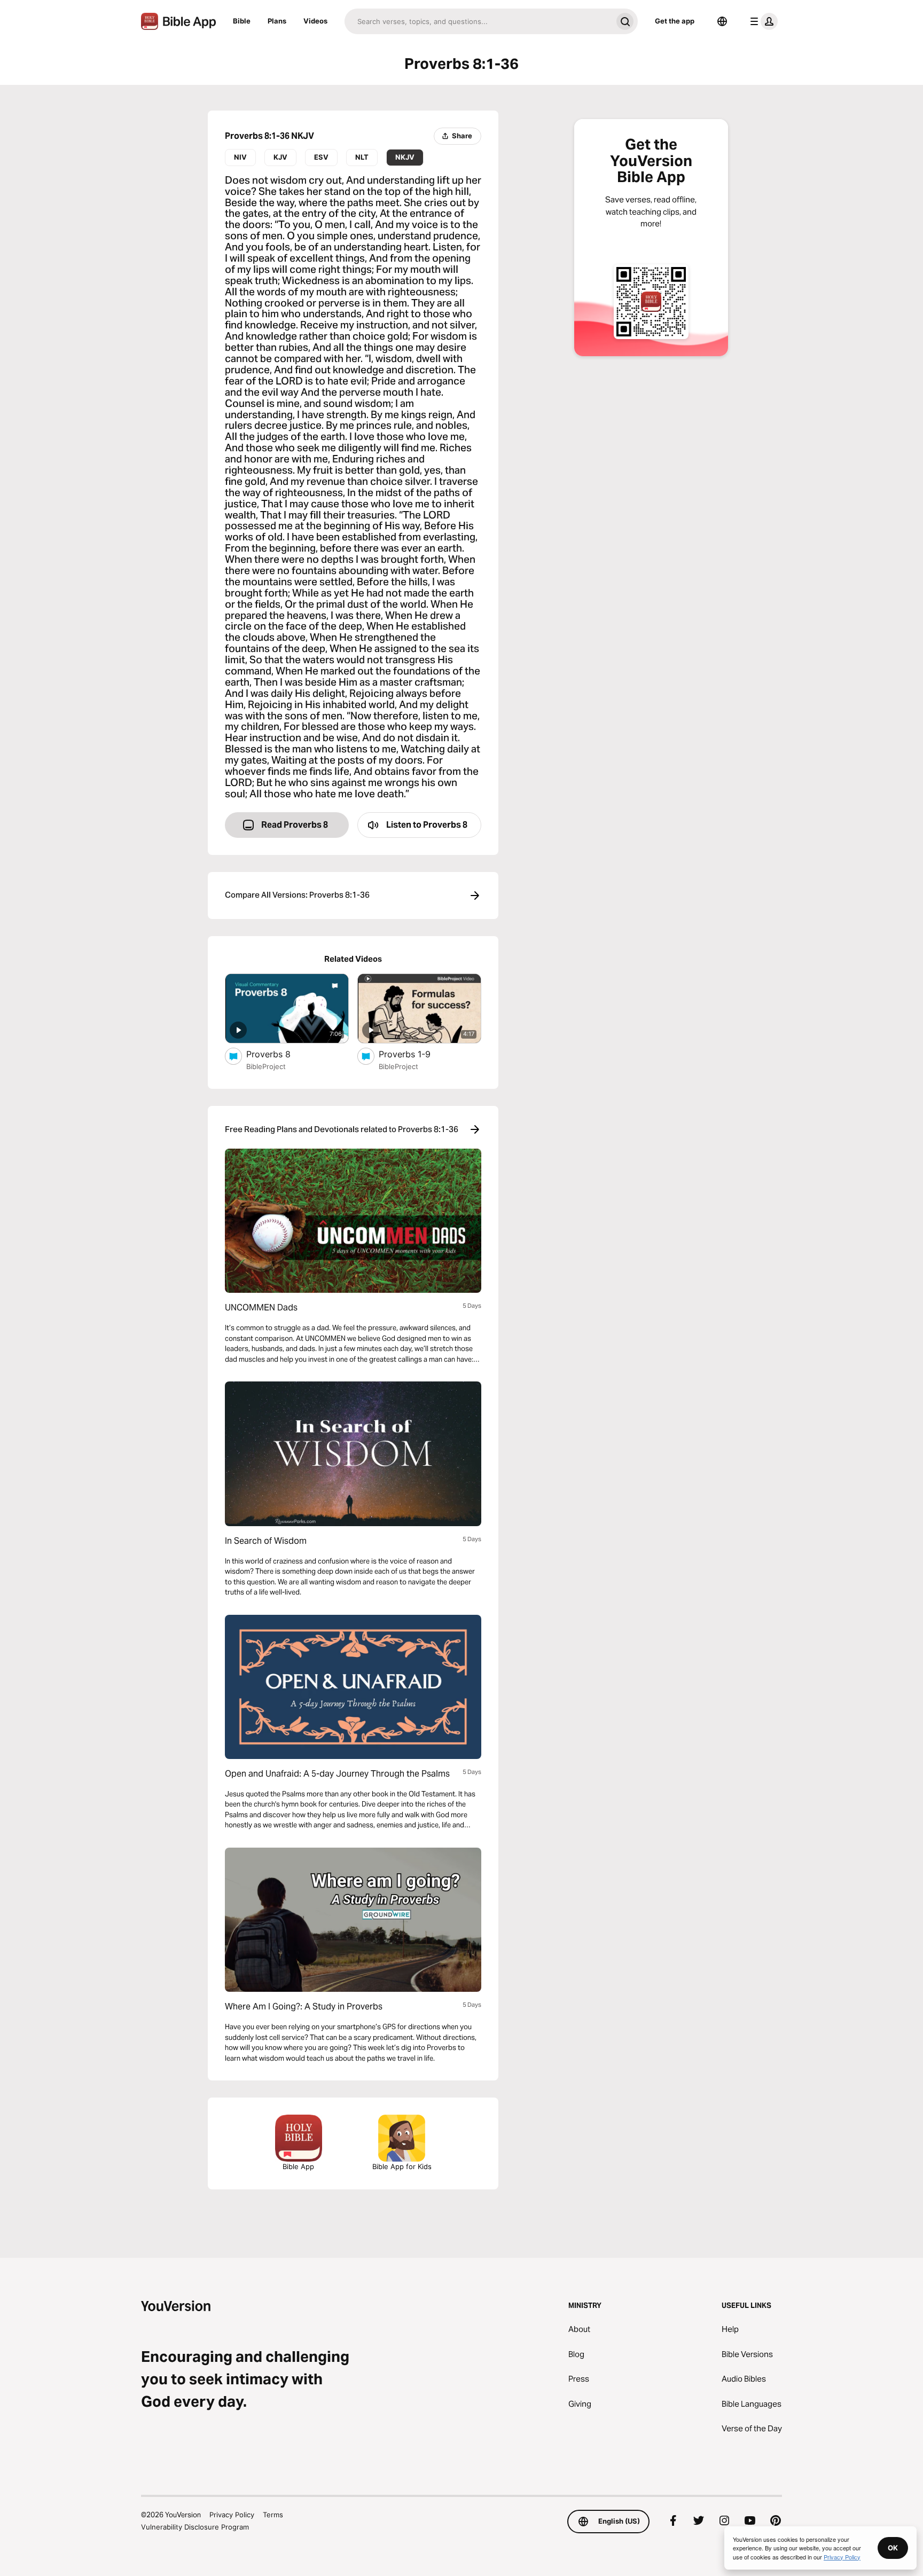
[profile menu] (762, 21)
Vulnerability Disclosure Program (195, 2527)
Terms (273, 2515)
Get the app (675, 21)
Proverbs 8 (279, 1054)
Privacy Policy (232, 2515)
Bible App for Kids (402, 2166)
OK (893, 2548)
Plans (277, 21)
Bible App (298, 2166)
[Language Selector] (722, 21)
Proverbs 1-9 (415, 1054)
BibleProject (266, 1066)
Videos (315, 21)
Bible (242, 21)
